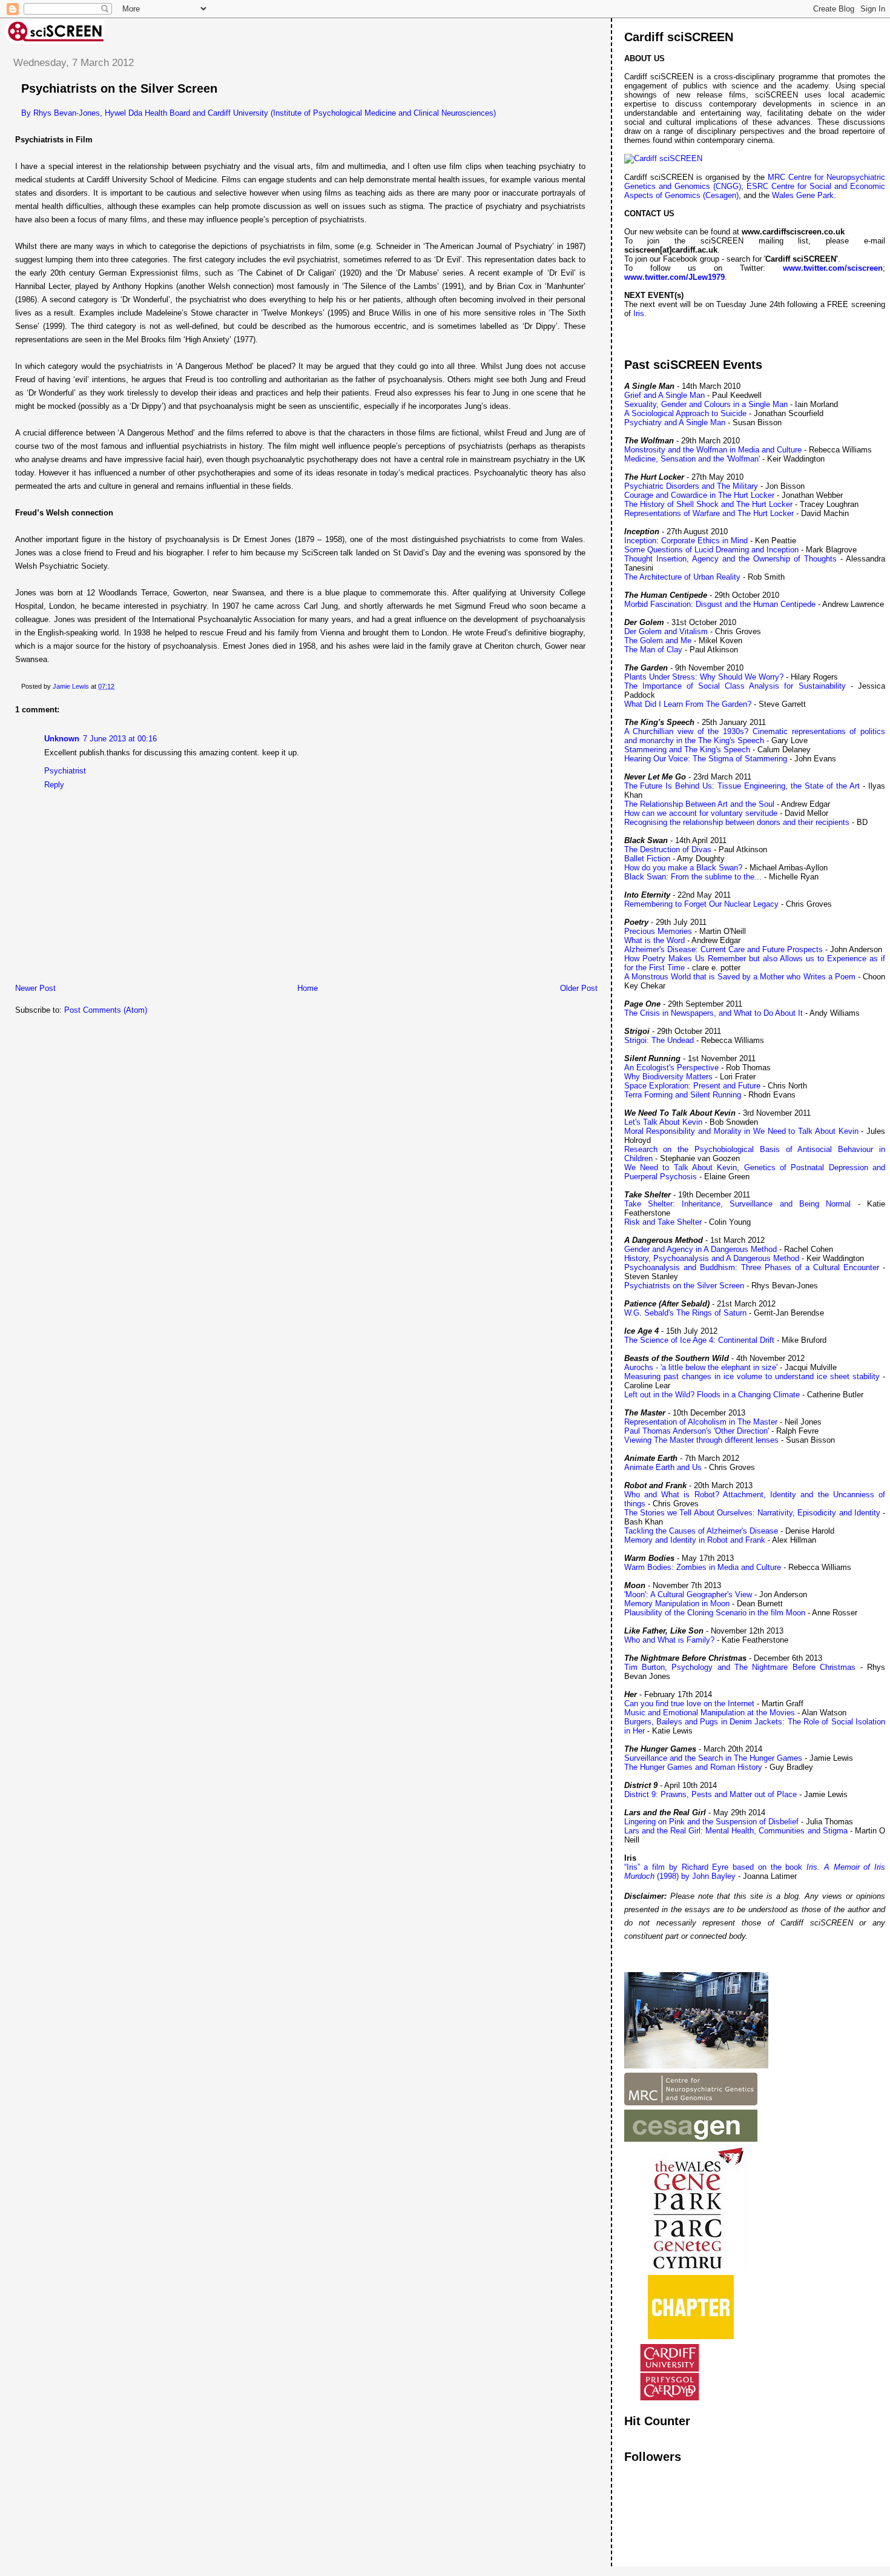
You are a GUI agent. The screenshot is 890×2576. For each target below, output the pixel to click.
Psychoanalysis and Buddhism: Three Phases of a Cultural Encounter (752, 1267)
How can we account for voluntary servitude (701, 813)
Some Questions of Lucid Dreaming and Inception (711, 550)
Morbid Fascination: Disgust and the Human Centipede (720, 604)
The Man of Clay (653, 650)
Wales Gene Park (803, 195)
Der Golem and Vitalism (666, 631)
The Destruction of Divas (668, 849)
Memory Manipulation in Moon (677, 1604)
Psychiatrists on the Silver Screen (684, 1286)
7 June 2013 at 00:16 (120, 739)
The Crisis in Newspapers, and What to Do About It (714, 1013)
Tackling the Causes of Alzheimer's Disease (701, 1531)
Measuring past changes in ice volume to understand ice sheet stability (752, 1376)
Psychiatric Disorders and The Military (691, 486)
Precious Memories (658, 931)
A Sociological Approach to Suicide (685, 413)
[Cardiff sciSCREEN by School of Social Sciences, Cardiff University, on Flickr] (663, 158)
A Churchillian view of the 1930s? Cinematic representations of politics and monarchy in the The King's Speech (755, 736)
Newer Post (35, 988)
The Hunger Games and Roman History (693, 1767)
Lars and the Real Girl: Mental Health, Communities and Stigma (736, 1831)
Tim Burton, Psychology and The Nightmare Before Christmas (740, 1667)
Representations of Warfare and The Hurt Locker (709, 513)
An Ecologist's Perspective (671, 1068)
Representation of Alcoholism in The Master (701, 1422)
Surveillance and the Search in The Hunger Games (713, 1758)
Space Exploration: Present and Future (692, 1086)
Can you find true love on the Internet (689, 1704)
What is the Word (654, 940)
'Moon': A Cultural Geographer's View (688, 1594)
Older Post (579, 988)
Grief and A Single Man (664, 395)
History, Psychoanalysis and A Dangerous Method (712, 1258)
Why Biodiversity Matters (668, 1077)
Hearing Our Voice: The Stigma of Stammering (706, 759)
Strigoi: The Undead (659, 1040)
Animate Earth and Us (663, 1467)
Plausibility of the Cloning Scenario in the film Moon (715, 1613)
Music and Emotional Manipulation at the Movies (710, 1713)
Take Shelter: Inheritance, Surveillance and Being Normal (738, 1204)
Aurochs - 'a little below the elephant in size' (701, 1367)
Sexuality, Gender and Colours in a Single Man (706, 404)
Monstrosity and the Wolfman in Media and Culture (713, 450)
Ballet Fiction (647, 859)
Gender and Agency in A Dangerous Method (700, 1249)
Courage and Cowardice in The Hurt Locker (699, 495)
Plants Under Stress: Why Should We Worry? (704, 677)
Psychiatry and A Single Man (675, 422)
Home (308, 988)
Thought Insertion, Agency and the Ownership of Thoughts (730, 559)
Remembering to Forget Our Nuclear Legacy (701, 904)
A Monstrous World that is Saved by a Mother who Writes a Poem (740, 977)
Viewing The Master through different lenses (701, 1440)
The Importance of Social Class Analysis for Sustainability (735, 686)
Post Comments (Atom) (106, 1010)
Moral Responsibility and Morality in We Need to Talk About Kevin (741, 1131)
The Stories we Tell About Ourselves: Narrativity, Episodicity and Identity (752, 1513)
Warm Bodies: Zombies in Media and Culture (703, 1567)
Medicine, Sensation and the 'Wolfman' (692, 459)
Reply (54, 785)
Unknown (62, 739)
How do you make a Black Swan (681, 868)
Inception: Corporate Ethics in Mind (686, 541)
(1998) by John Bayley (695, 1876)
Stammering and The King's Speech (687, 750)
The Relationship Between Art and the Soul (699, 804)
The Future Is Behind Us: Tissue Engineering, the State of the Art (742, 786)
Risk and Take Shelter (663, 1222)
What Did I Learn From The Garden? (688, 704)
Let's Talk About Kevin (664, 1122)
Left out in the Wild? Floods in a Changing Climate (712, 1395)
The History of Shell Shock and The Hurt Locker (708, 504)
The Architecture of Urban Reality (682, 577)
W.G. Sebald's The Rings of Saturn (685, 1313)
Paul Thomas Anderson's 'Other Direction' (697, 1431)
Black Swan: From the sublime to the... (693, 877)
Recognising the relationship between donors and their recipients (737, 822)
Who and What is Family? (669, 1640)
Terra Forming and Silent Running (683, 1095)
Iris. (640, 313)
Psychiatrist (65, 771)
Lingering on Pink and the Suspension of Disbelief (711, 1822)
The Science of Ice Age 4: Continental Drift (699, 1340)
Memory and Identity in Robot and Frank (695, 1540)
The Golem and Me (658, 641)
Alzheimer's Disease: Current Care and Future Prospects (724, 949)
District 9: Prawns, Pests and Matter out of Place (710, 1794)
